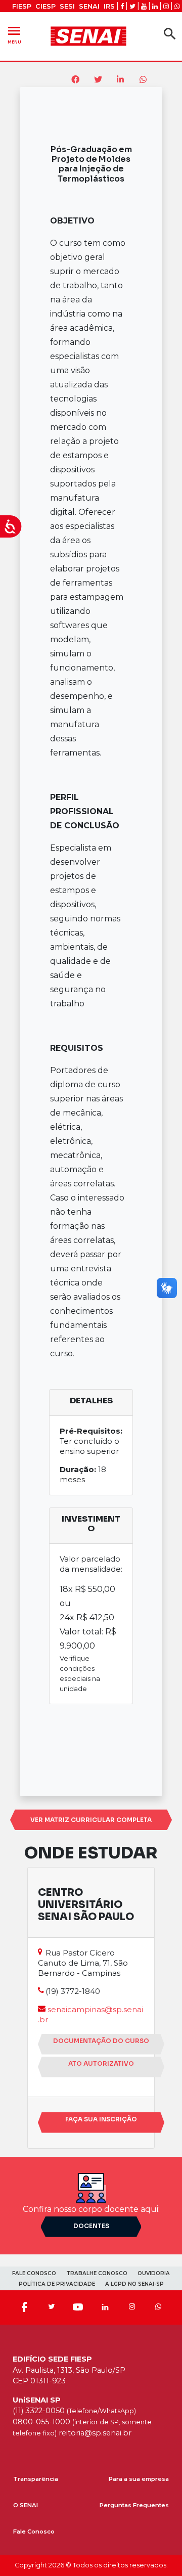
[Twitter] (51, 2307)
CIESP (45, 6)
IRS (109, 6)
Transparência (36, 2479)
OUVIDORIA (154, 2273)
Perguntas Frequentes (134, 2505)
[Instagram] (132, 2307)
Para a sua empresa (139, 2479)
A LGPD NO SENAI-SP (134, 2284)
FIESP (22, 6)
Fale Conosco (34, 2531)
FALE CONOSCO (34, 2273)
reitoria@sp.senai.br (95, 2433)
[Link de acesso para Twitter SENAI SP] (132, 6)
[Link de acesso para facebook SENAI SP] (122, 6)
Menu (14, 34)
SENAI (89, 6)
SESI (67, 6)
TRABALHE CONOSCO (97, 2273)
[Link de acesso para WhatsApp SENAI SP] (177, 6)
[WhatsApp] (158, 2307)
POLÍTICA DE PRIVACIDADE (57, 2284)
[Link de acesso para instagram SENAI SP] (166, 6)
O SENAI (26, 2505)
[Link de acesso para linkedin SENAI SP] (155, 6)
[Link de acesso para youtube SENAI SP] (144, 6)
